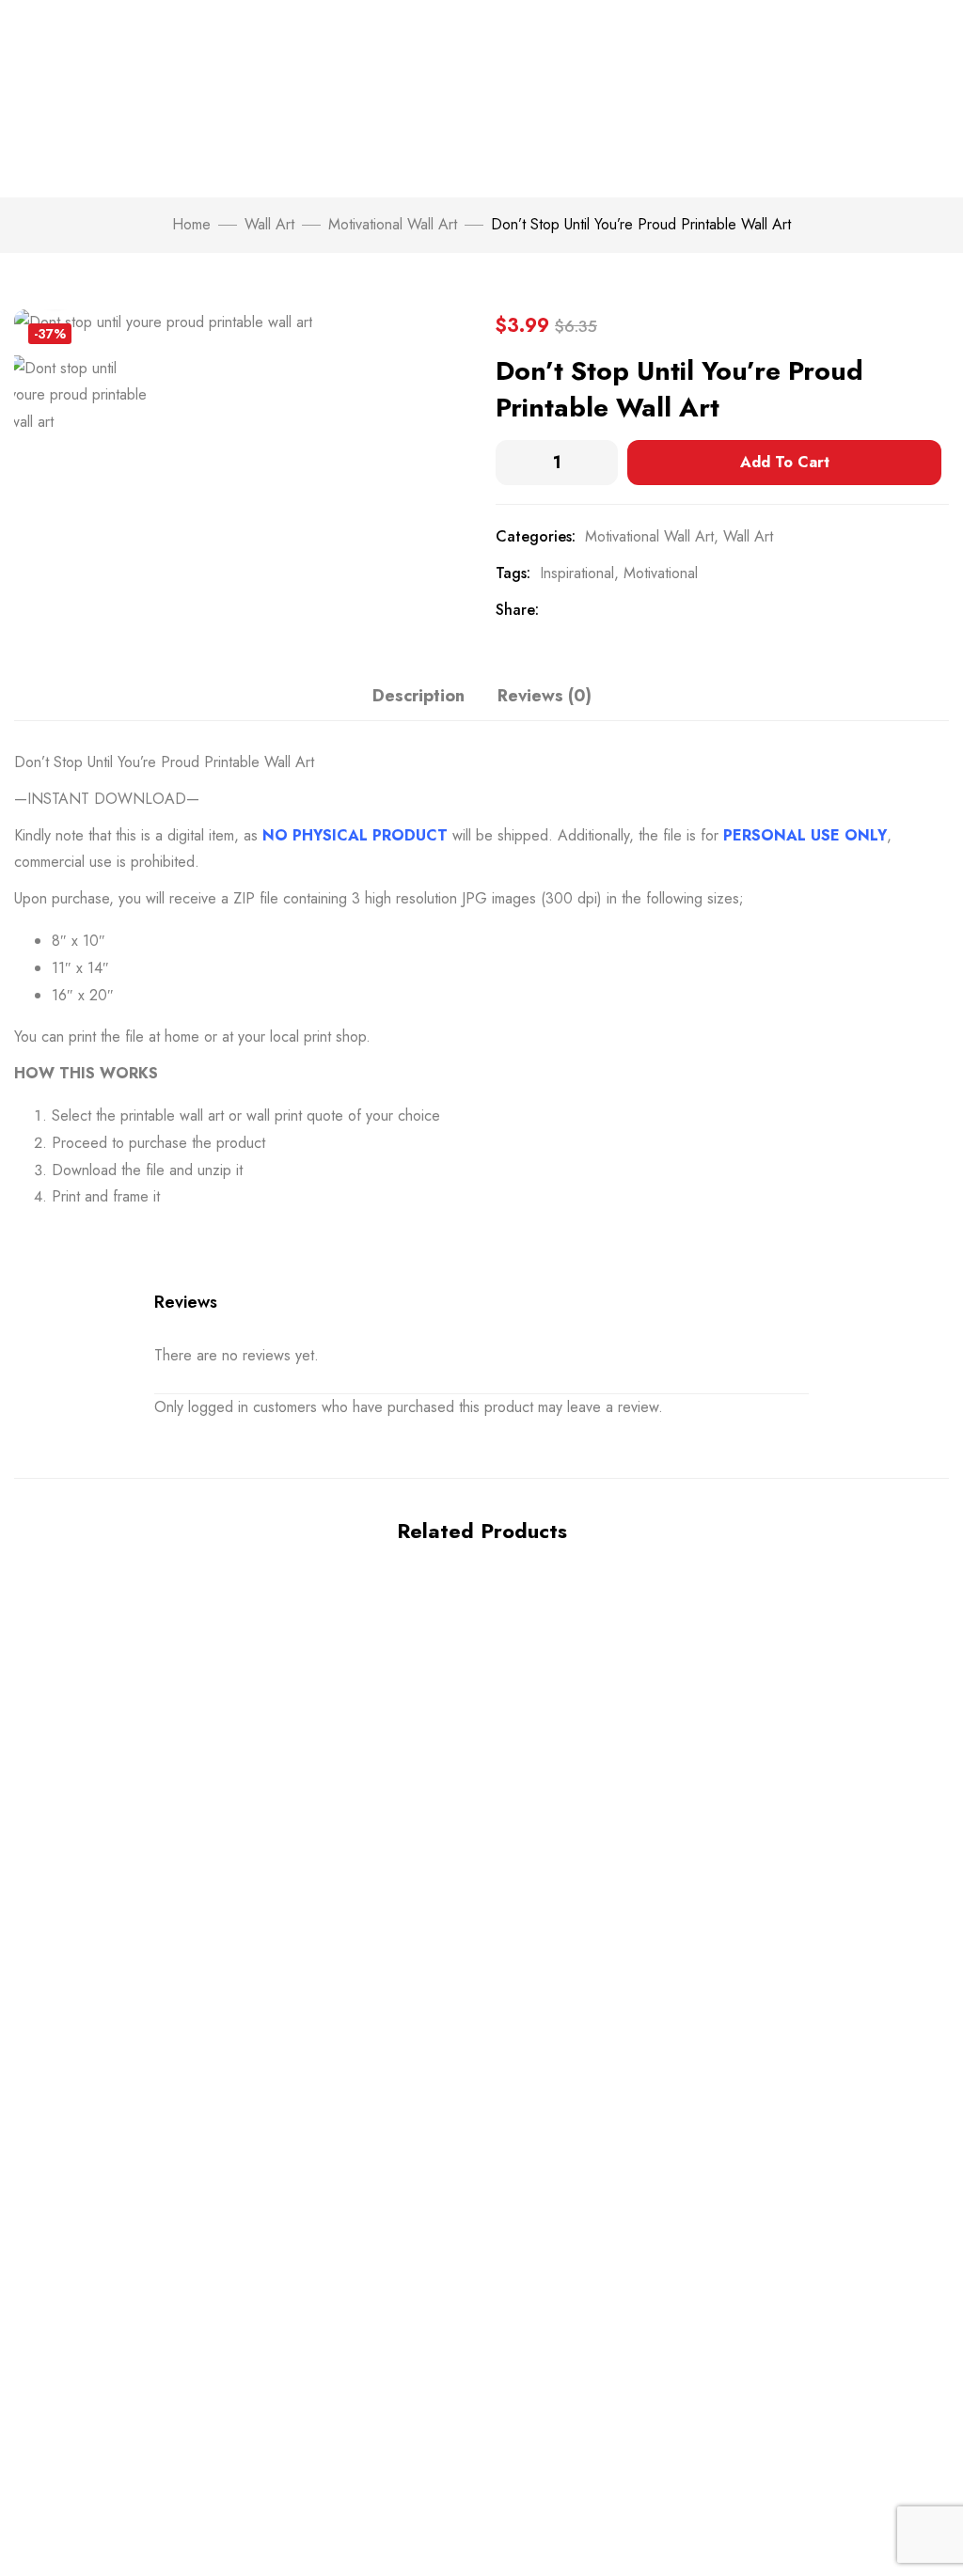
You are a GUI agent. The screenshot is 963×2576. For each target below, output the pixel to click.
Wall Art (269, 224)
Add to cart (785, 462)
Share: (517, 610)
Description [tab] (418, 696)
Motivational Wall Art (393, 224)
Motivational (661, 573)
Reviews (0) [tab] (545, 696)
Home (191, 224)
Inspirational (577, 573)
